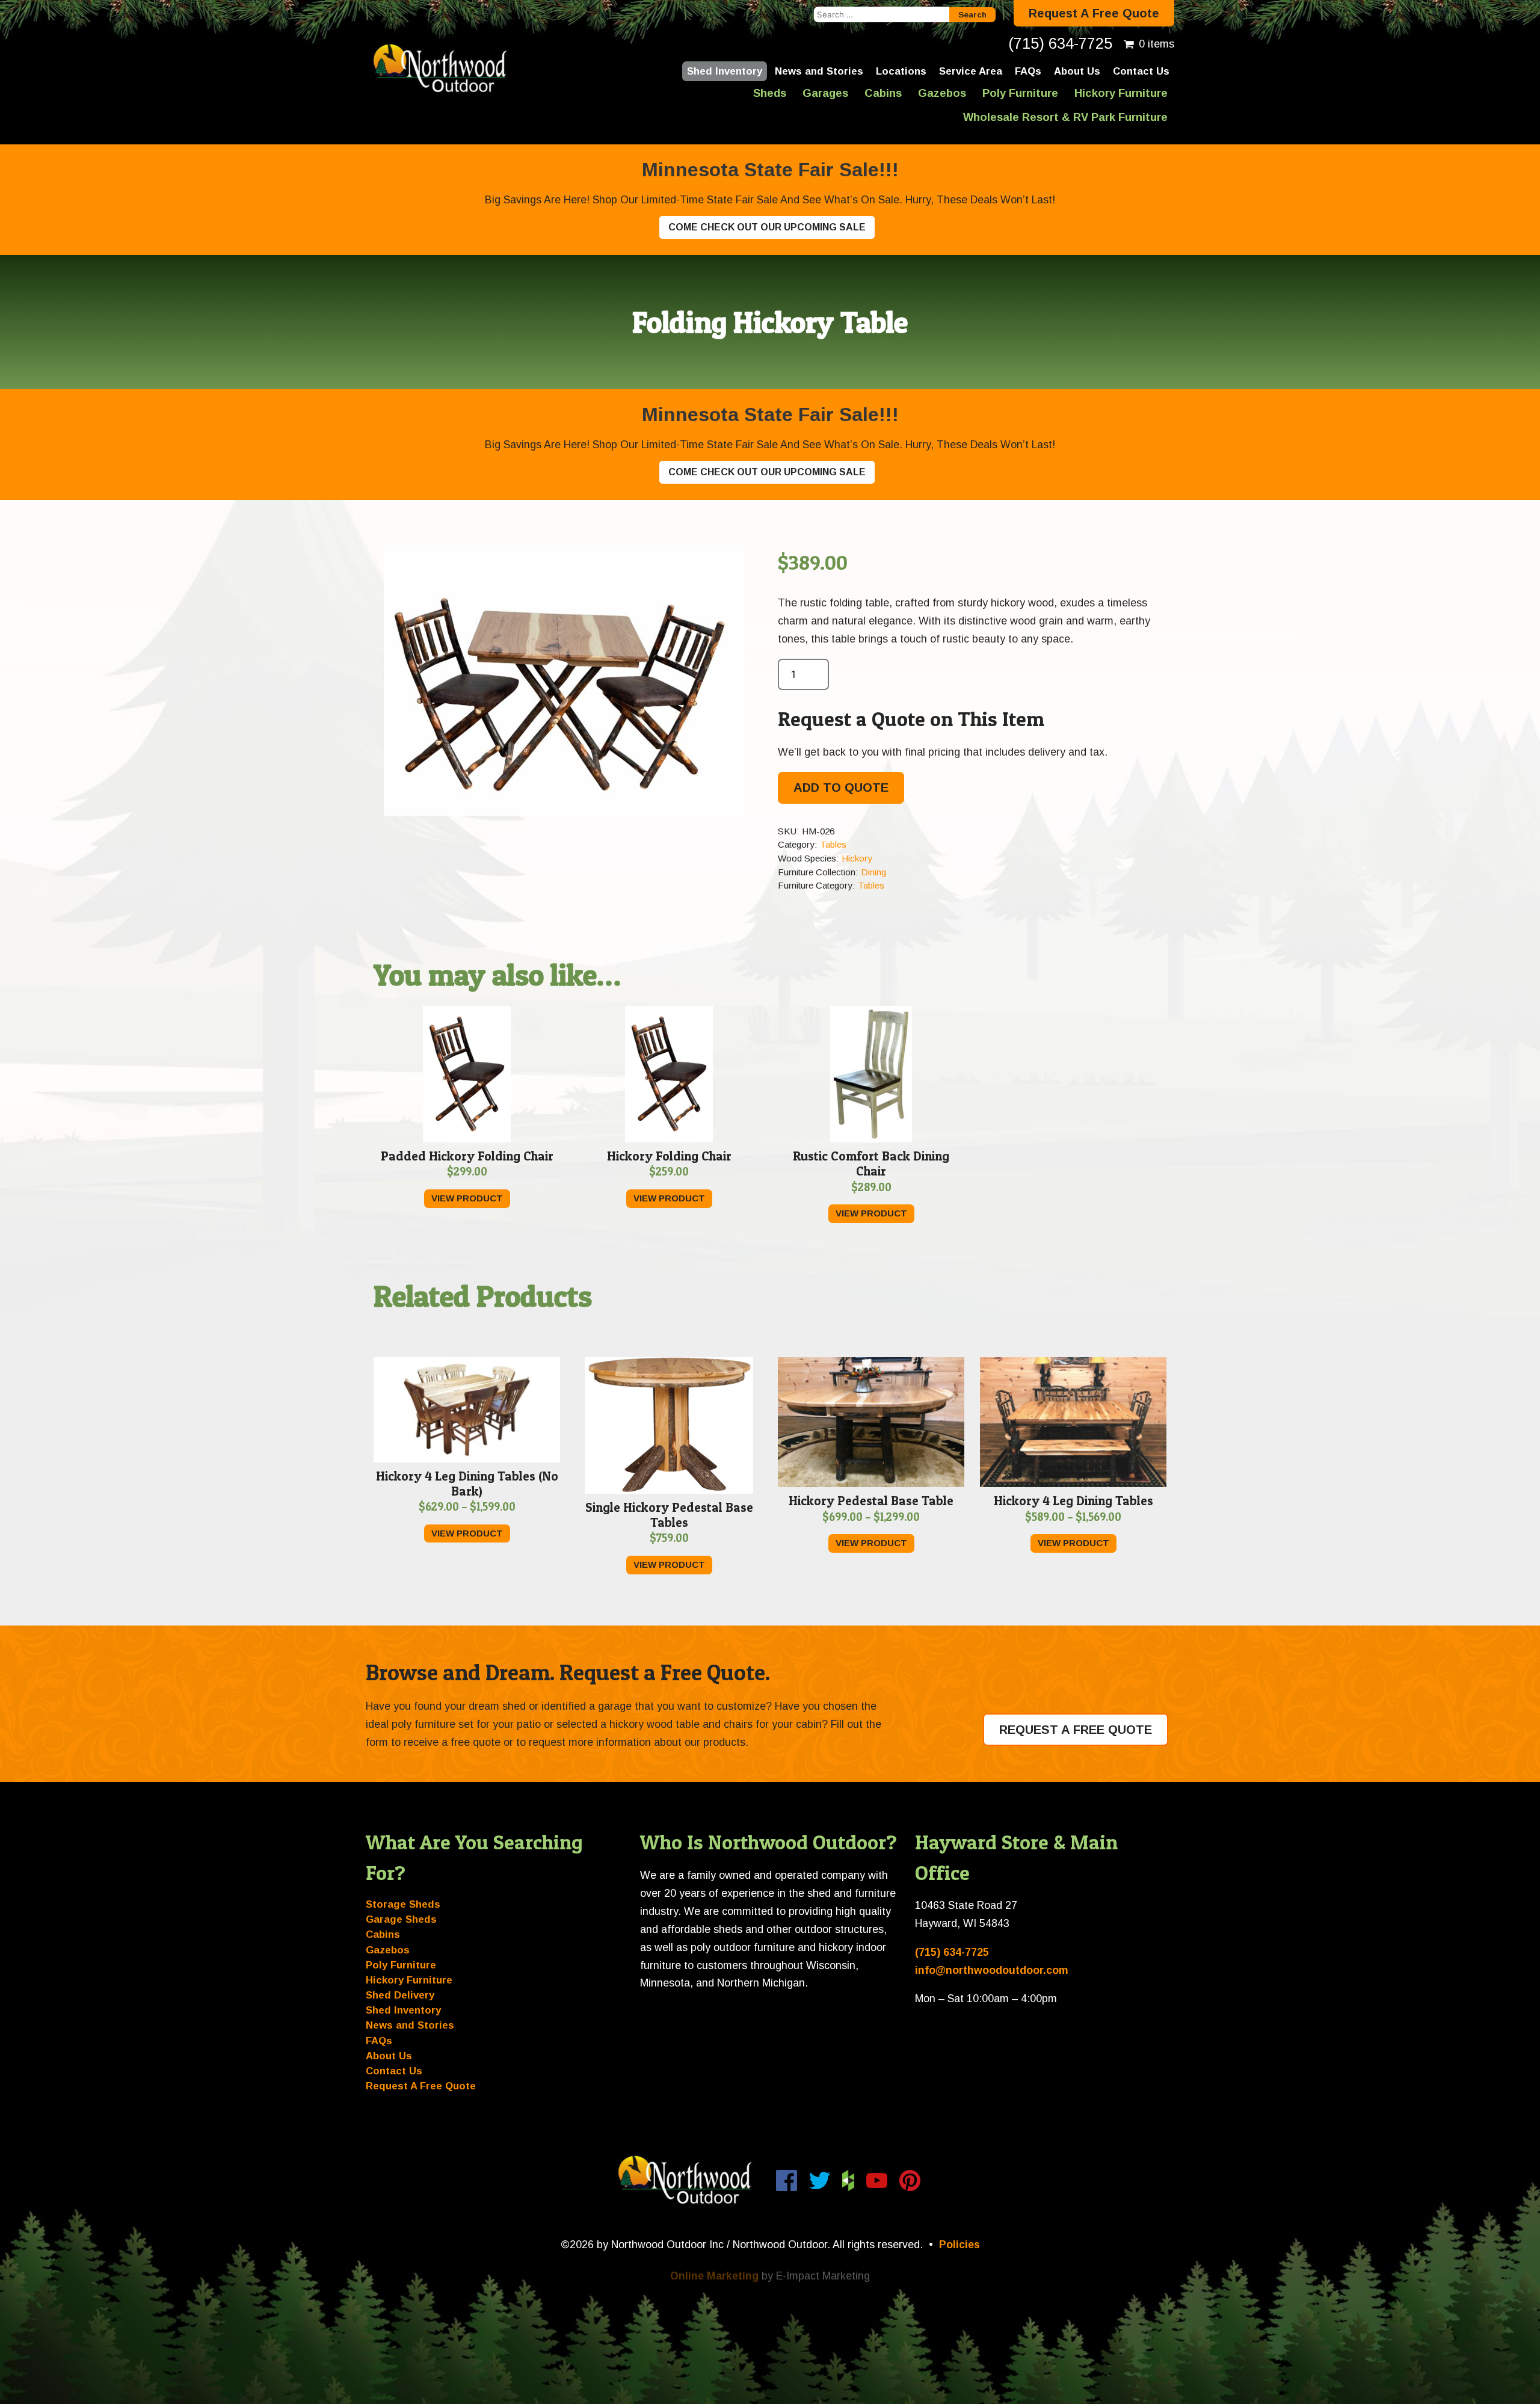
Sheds (770, 93)
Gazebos (942, 93)
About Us (1077, 71)
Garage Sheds (401, 1919)
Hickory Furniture (1121, 93)
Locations (901, 71)
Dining (873, 872)
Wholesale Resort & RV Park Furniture (1065, 117)
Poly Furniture (1020, 93)
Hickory (857, 858)
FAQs (1028, 71)
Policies (959, 2245)
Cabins (883, 93)
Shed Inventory (725, 71)
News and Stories (819, 71)
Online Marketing (714, 2276)
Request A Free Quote (1094, 13)
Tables (833, 844)
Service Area (971, 71)
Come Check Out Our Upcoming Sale (767, 227)
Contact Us (1141, 71)
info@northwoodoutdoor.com (992, 1970)
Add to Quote (841, 787)
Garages (825, 93)
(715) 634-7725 (1060, 43)
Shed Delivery (400, 1995)
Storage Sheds (403, 1904)
